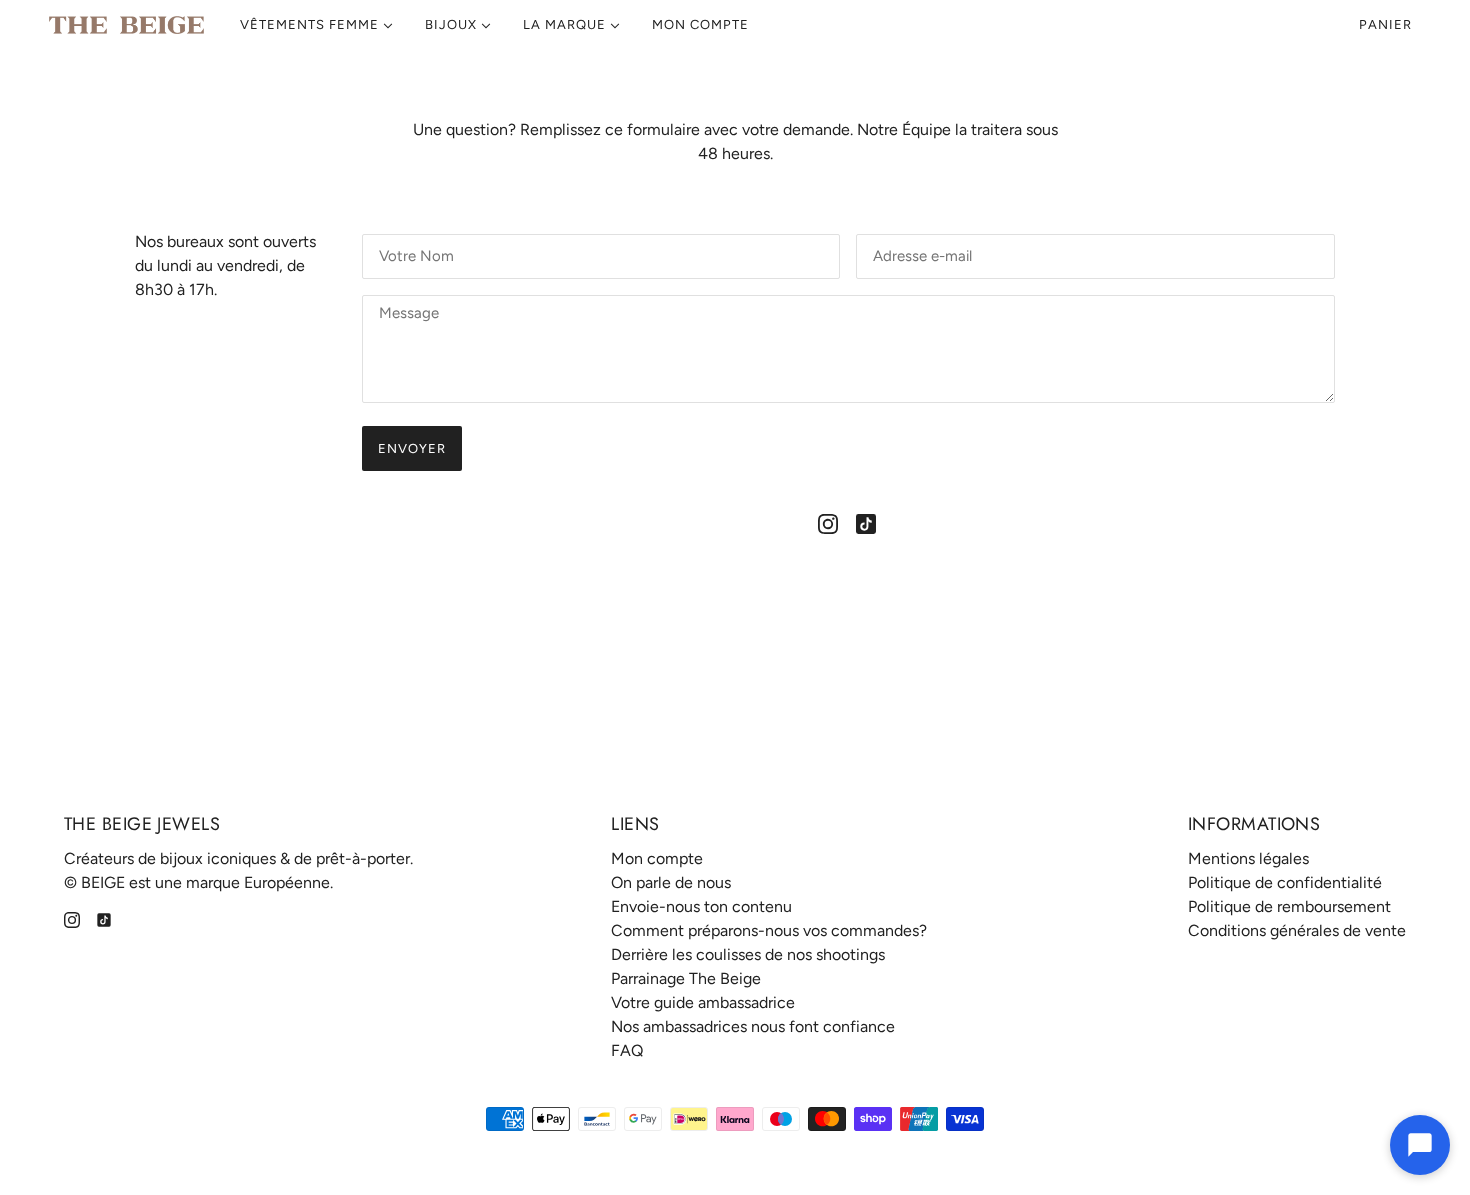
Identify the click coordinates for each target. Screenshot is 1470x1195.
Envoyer (412, 448)
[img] (828, 523)
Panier (1387, 24)
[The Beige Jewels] (126, 25)
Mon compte (657, 858)
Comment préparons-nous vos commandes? (769, 930)
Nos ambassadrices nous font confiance (753, 1026)
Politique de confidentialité (1285, 882)
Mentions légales (1248, 858)
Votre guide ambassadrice (703, 1002)
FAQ (627, 1050)
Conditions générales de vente (1297, 930)
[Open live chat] (1420, 1145)
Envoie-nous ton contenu (701, 906)
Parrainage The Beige (686, 978)
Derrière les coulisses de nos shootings (748, 954)
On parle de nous (671, 882)
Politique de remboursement (1289, 906)
